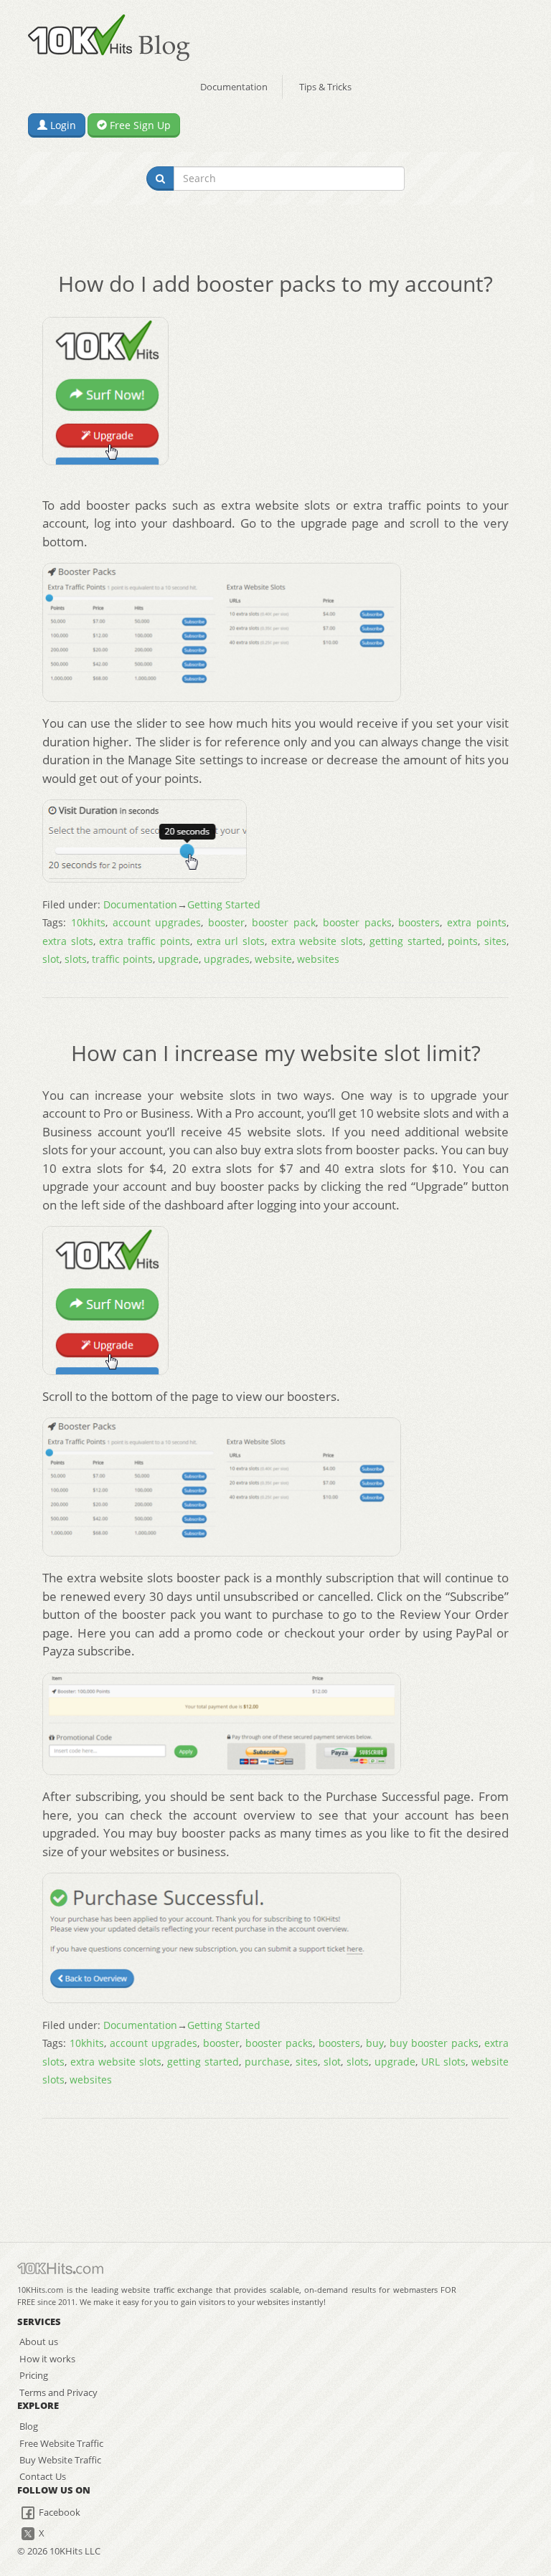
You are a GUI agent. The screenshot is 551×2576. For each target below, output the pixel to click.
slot (51, 959)
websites (318, 959)
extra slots (68, 941)
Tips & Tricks (325, 87)
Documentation (234, 87)
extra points (477, 922)
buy (375, 2043)
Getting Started (224, 904)
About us (39, 2342)
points (463, 941)
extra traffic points (144, 941)
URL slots (443, 2062)
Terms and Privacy (58, 2392)
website (273, 959)
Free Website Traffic (61, 2443)
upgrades (227, 959)
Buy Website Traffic (60, 2460)
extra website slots (317, 941)
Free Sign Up (139, 125)
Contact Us (43, 2476)
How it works (47, 2359)
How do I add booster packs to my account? (275, 284)
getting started (406, 941)
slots (76, 959)
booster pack (284, 922)
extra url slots (231, 941)
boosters (419, 922)
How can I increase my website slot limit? (276, 1053)
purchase (267, 2062)
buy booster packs (434, 2043)
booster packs (357, 922)
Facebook (58, 2512)
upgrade (178, 959)
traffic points (122, 959)
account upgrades (157, 922)
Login (62, 125)
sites (495, 941)
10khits (88, 922)
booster (226, 922)
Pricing (34, 2375)
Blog (29, 2426)
